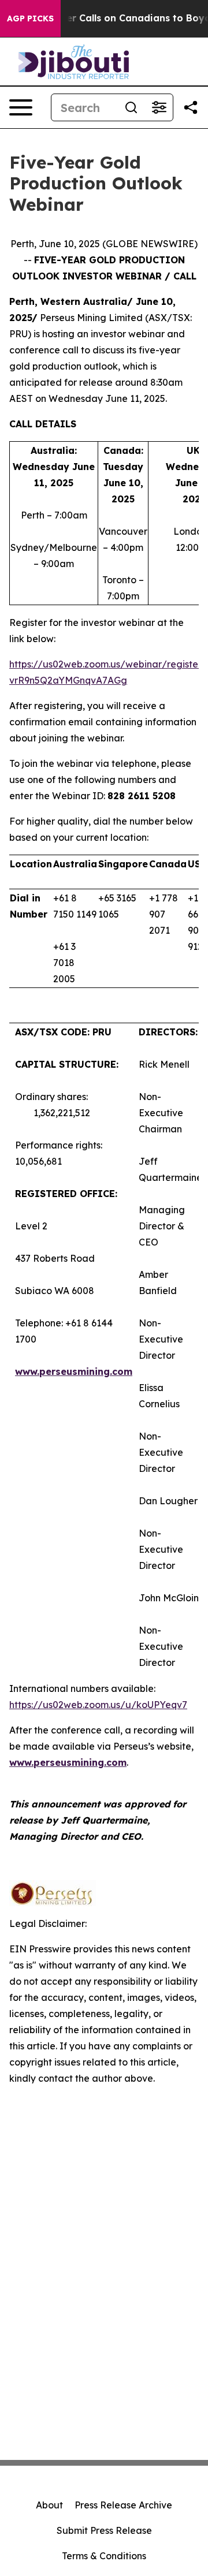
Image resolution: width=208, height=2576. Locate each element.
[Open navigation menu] (21, 107)
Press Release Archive (123, 2505)
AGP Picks (30, 18)
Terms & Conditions (104, 2556)
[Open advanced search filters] (159, 107)
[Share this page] (191, 107)
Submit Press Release (104, 2530)
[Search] (131, 107)
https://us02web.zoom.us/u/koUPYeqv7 (98, 1705)
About (49, 2505)
